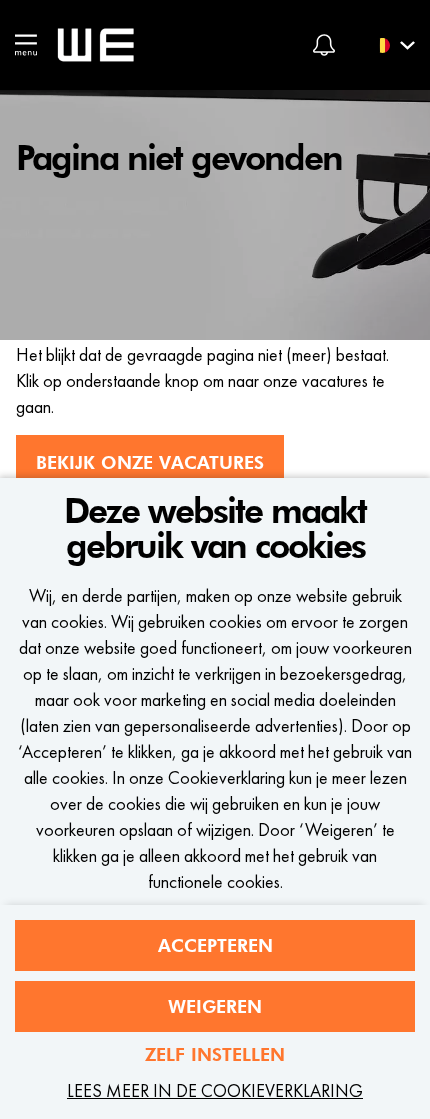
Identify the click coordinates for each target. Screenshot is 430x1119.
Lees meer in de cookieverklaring (215, 1090)
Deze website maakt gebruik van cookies (215, 529)
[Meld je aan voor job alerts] (324, 45)
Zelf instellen (215, 1054)
